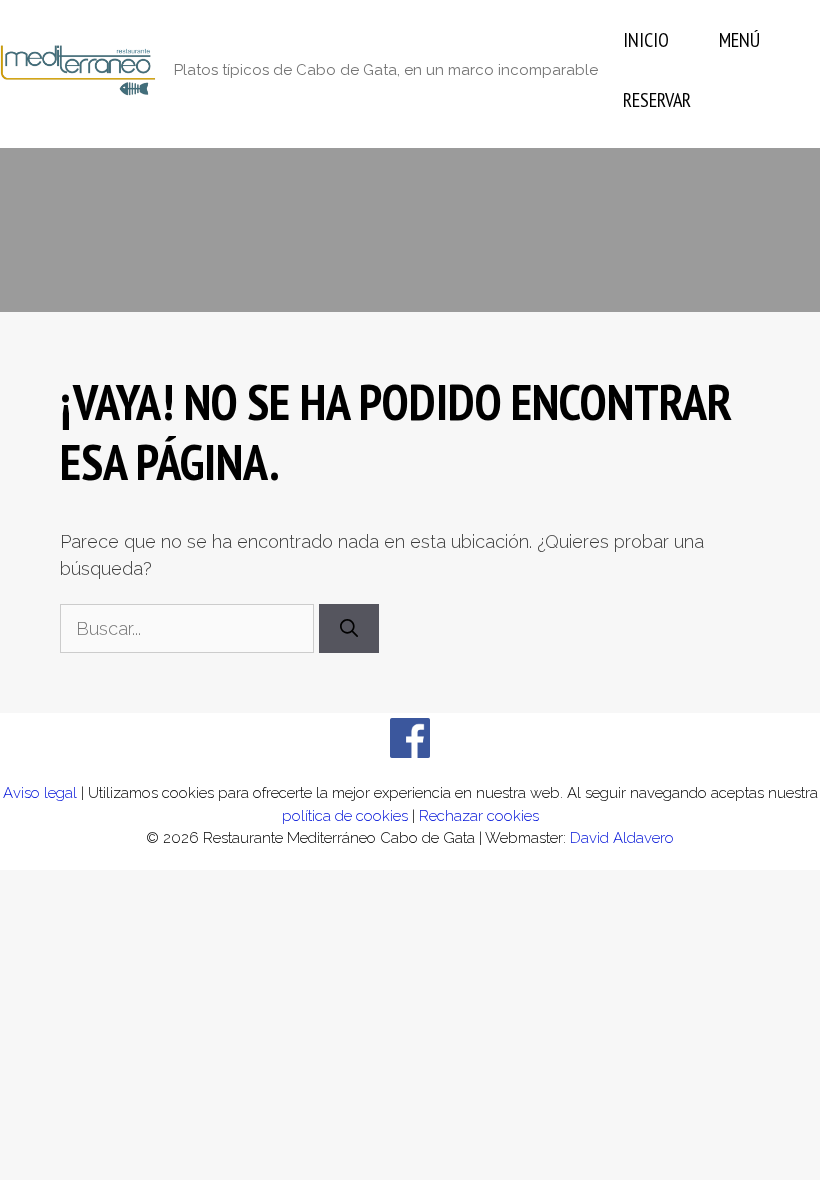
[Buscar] (349, 628)
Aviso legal (40, 793)
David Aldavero (622, 838)
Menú (739, 40)
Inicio (646, 40)
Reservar (657, 100)
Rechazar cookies (479, 816)
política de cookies (345, 816)
